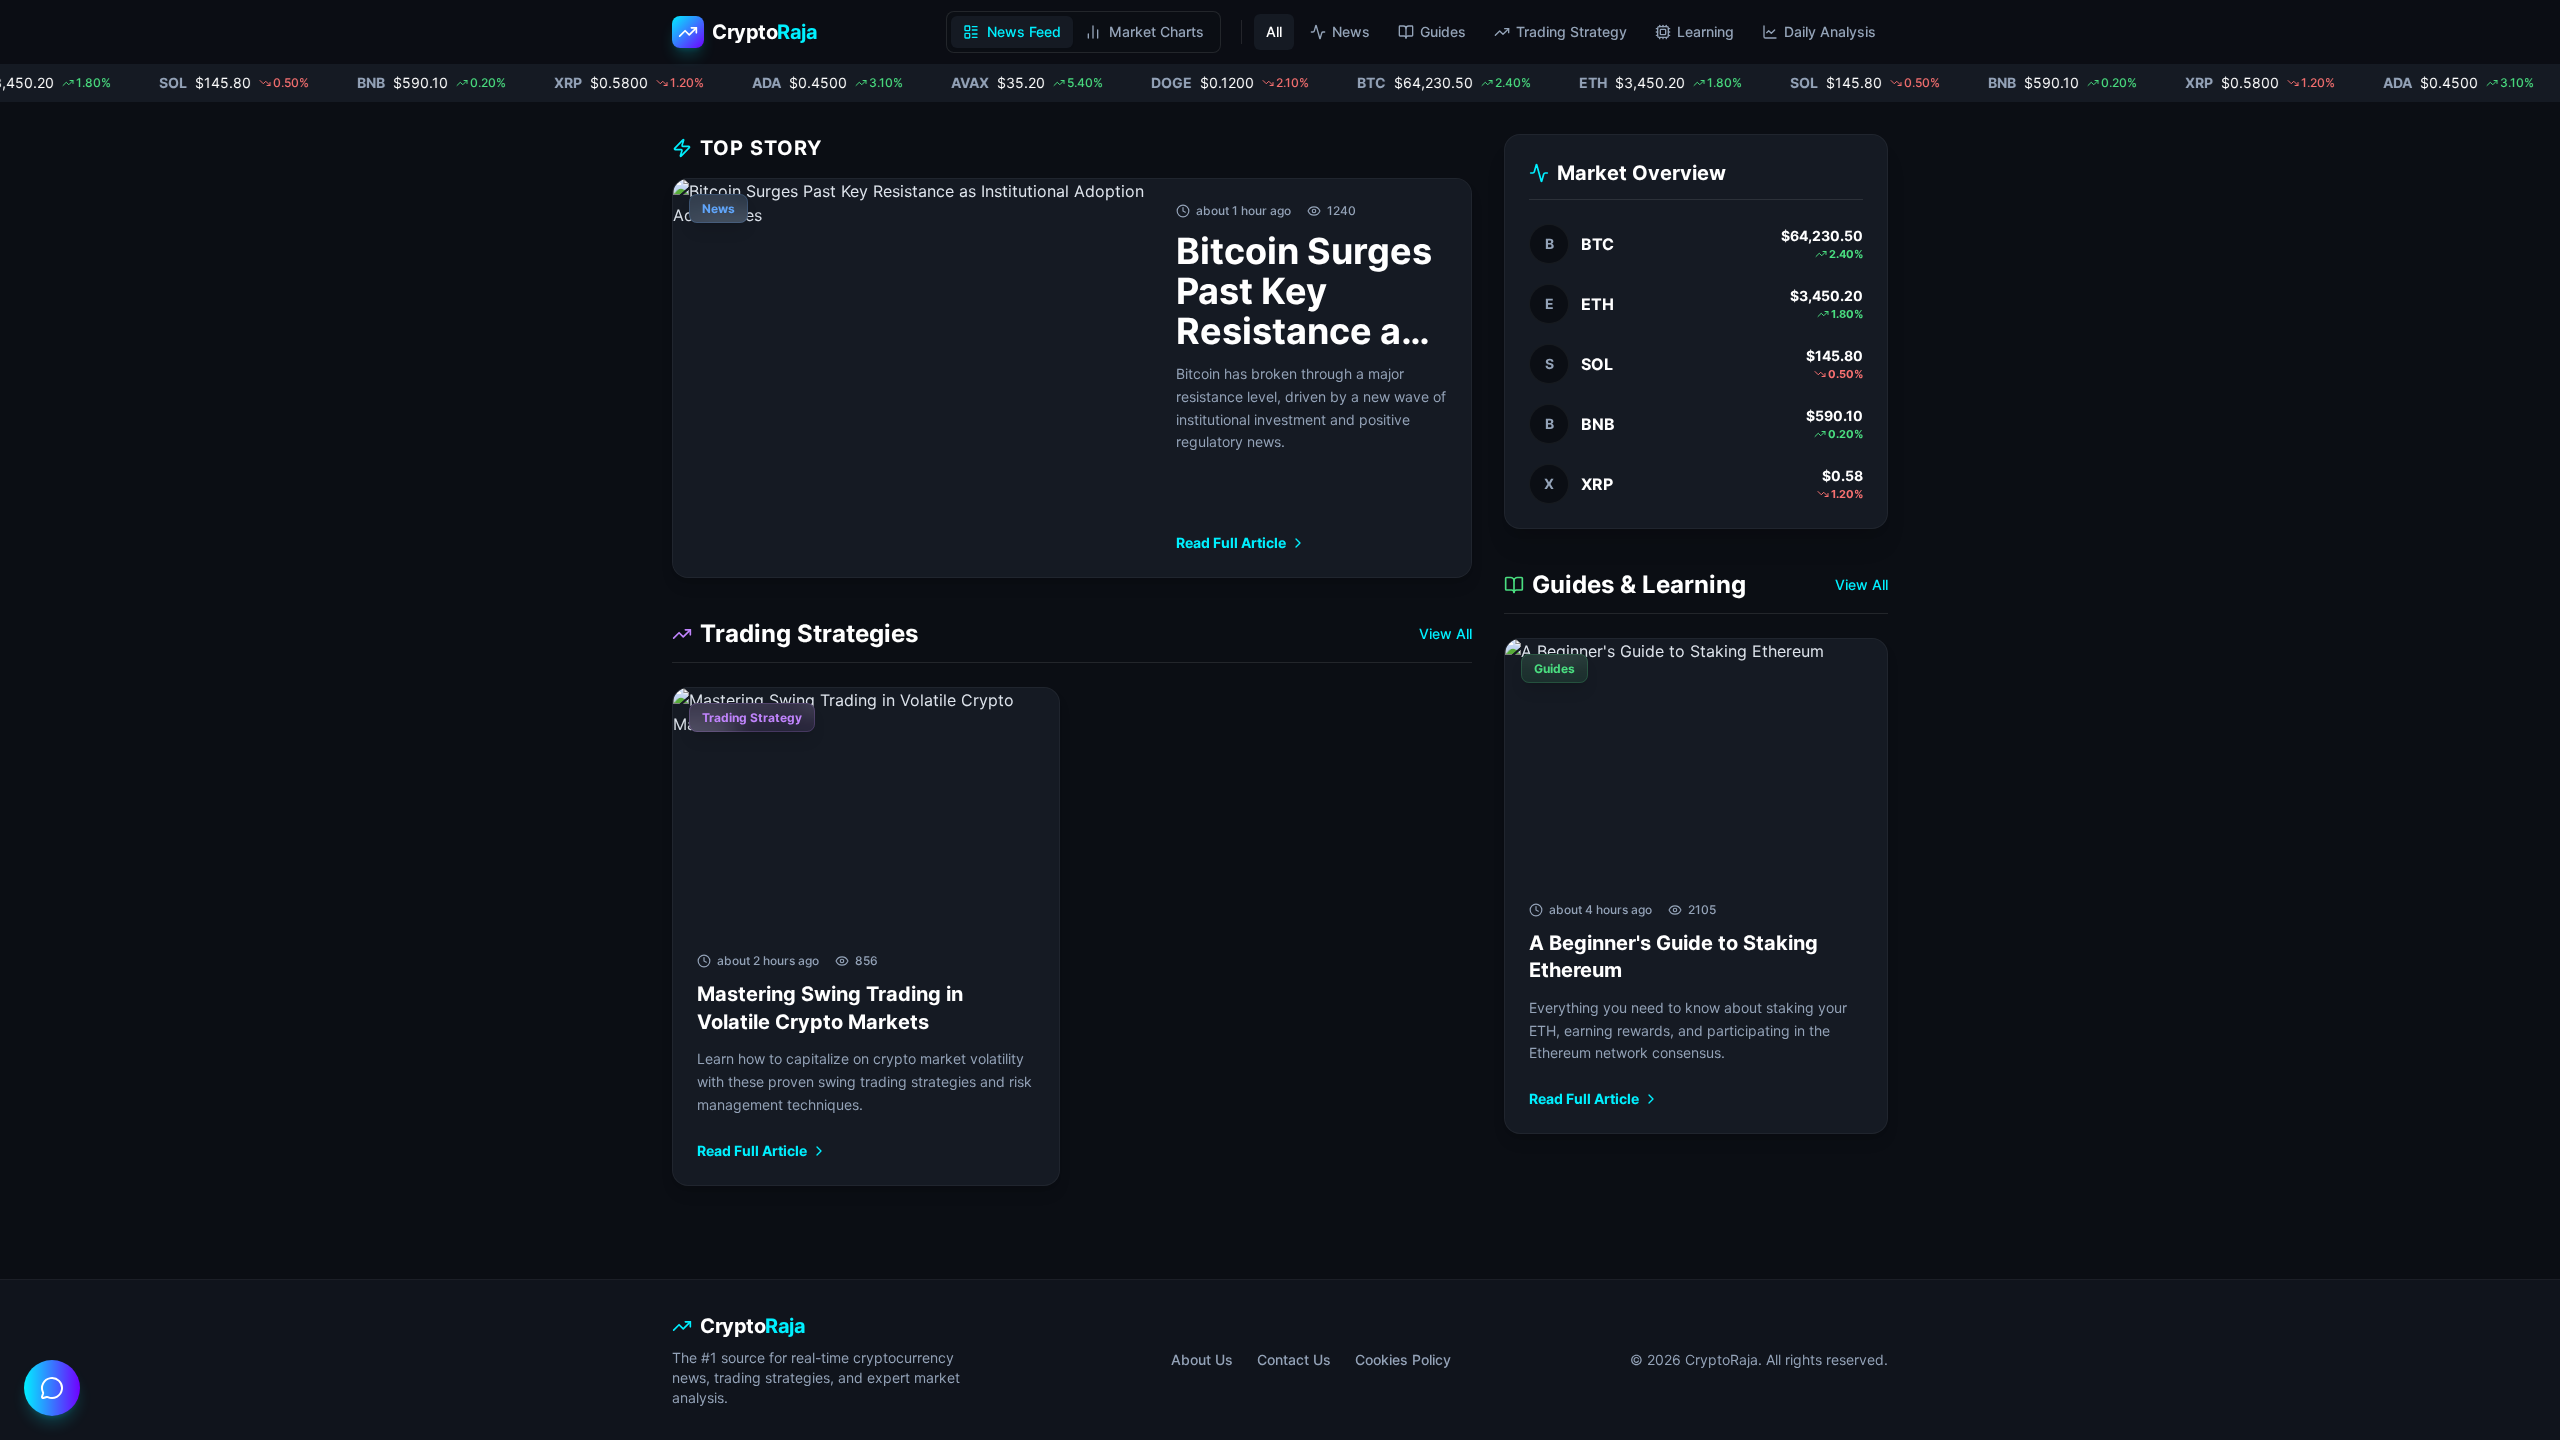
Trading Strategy (1571, 31)
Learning (1705, 31)
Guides (1443, 31)
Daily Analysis (1830, 31)
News (1351, 31)
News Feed (1024, 31)
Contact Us (1294, 1359)
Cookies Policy (1403, 1359)
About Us (1202, 1359)
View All (1445, 633)
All (1274, 31)
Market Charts (1156, 31)
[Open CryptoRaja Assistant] (52, 1388)
